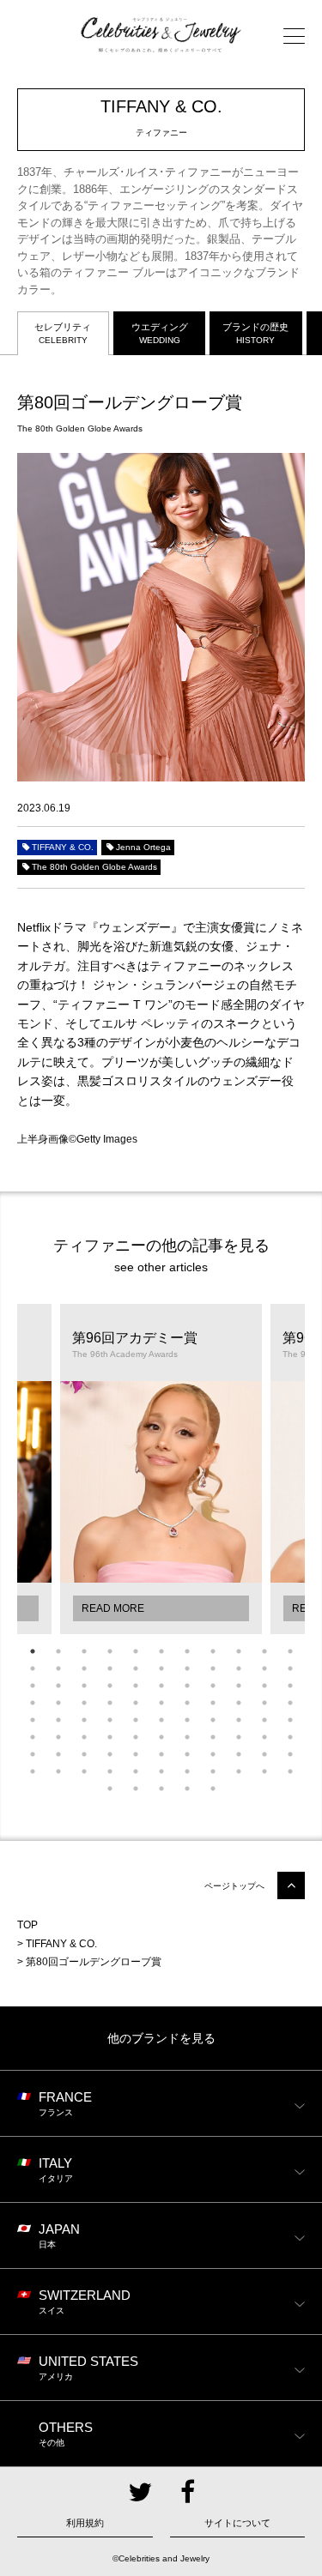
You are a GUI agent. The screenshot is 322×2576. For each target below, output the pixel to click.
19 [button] (213, 1668)
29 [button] (187, 1686)
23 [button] (33, 1686)
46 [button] (58, 1720)
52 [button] (213, 1720)
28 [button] (161, 1686)
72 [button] (161, 1754)
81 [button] (110, 1771)
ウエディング (160, 333)
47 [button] (84, 1720)
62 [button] (187, 1737)
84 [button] (187, 1771)
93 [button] (213, 1789)
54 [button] (264, 1720)
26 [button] (110, 1686)
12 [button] (33, 1668)
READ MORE (113, 1608)
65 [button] (264, 1737)
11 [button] (290, 1651)
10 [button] (264, 1651)
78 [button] (33, 1771)
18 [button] (187, 1668)
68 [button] (58, 1754)
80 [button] (84, 1771)
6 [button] (161, 1651)
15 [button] (110, 1668)
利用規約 (85, 2523)
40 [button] (187, 1703)
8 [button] (213, 1651)
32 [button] (264, 1686)
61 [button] (161, 1737)
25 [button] (84, 1686)
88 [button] (290, 1771)
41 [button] (213, 1703)
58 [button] (84, 1737)
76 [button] (264, 1754)
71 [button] (136, 1754)
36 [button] (84, 1703)
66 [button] (290, 1737)
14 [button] (84, 1668)
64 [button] (239, 1737)
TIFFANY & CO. (63, 847)
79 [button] (58, 1771)
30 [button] (213, 1686)
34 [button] (33, 1703)
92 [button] (187, 1789)
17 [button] (161, 1668)
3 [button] (84, 1651)
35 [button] (58, 1703)
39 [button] (161, 1703)
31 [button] (239, 1686)
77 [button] (290, 1754)
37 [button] (110, 1703)
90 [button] (136, 1789)
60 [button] (136, 1737)
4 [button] (110, 1651)
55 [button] (290, 1720)
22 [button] (290, 1668)
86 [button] (239, 1771)
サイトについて (237, 2523)
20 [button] (239, 1668)
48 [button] (110, 1720)
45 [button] (33, 1720)
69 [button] (84, 1754)
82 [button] (136, 1771)
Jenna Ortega (143, 847)
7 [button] (187, 1651)
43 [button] (264, 1703)
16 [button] (136, 1668)
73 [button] (187, 1754)
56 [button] (33, 1737)
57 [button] (58, 1737)
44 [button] (290, 1703)
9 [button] (239, 1651)
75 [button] (239, 1754)
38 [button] (136, 1703)
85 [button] (213, 1771)
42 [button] (239, 1703)
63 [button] (213, 1737)
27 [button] (136, 1686)
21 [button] (264, 1668)
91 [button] (161, 1789)
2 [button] (58, 1651)
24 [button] (58, 1686)
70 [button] (110, 1754)
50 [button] (161, 1720)
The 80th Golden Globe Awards (94, 867)
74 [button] (213, 1754)
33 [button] (290, 1686)
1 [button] (33, 1651)
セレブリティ (63, 333)
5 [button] (136, 1651)
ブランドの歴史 (255, 333)
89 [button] (110, 1789)
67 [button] (33, 1754)
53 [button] (239, 1720)
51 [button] (187, 1720)
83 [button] (161, 1771)
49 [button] (136, 1720)
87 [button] (264, 1771)
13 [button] (58, 1668)
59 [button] (110, 1737)
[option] (161, 1469)
